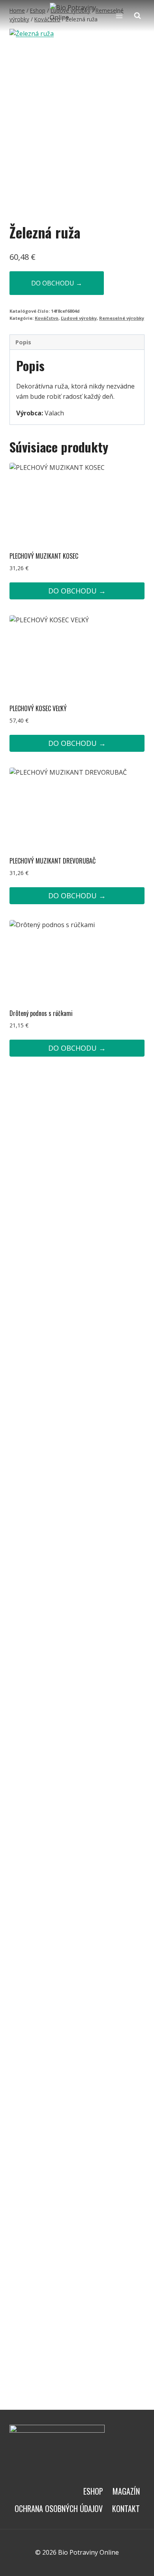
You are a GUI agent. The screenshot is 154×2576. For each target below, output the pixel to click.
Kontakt (126, 2508)
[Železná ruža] (77, 119)
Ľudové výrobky (79, 318)
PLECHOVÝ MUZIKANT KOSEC (44, 556)
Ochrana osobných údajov (59, 2508)
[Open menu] (119, 16)
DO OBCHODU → (57, 283)
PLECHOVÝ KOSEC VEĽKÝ (38, 708)
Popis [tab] (23, 342)
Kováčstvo (47, 318)
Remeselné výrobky (122, 318)
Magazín (126, 2491)
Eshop (93, 2491)
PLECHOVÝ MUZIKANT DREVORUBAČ (53, 861)
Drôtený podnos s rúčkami (41, 1013)
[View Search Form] (137, 16)
